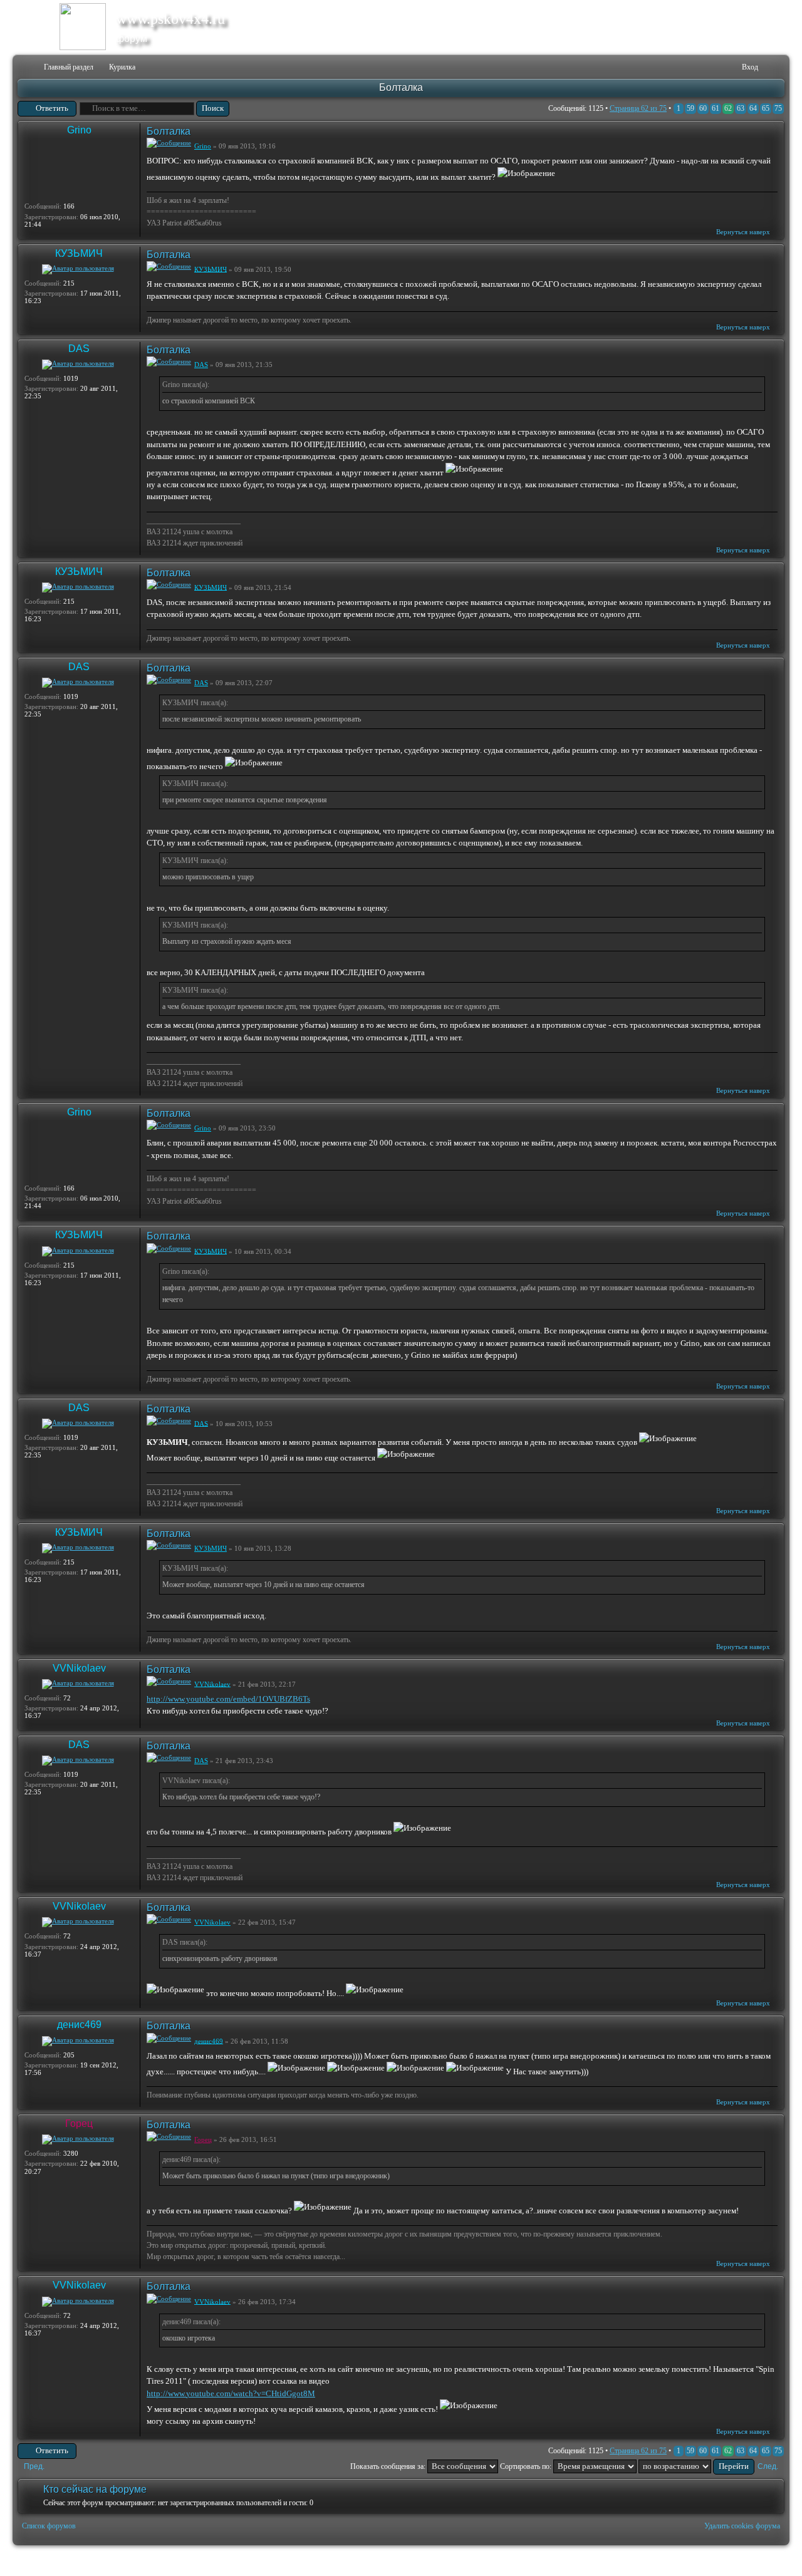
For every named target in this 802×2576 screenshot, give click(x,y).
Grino (79, 130)
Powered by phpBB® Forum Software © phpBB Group (766, 2561)
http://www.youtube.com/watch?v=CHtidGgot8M (231, 2393)
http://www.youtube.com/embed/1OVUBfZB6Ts (228, 1699)
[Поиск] (693, 67)
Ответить (52, 108)
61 (716, 108)
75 (778, 108)
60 (703, 108)
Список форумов (49, 2526)
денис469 (79, 2025)
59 (690, 108)
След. (768, 2466)
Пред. (34, 2466)
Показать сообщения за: (389, 2466)
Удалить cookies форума (742, 2526)
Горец (79, 2123)
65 (766, 108)
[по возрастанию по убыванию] (696, 2466)
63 (741, 108)
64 (753, 108)
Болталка (401, 87)
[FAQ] (713, 67)
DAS (79, 349)
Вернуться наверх (743, 232)
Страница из (638, 108)
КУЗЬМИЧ (79, 253)
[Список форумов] (26, 67)
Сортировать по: (527, 2466)
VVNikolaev (79, 1668)
